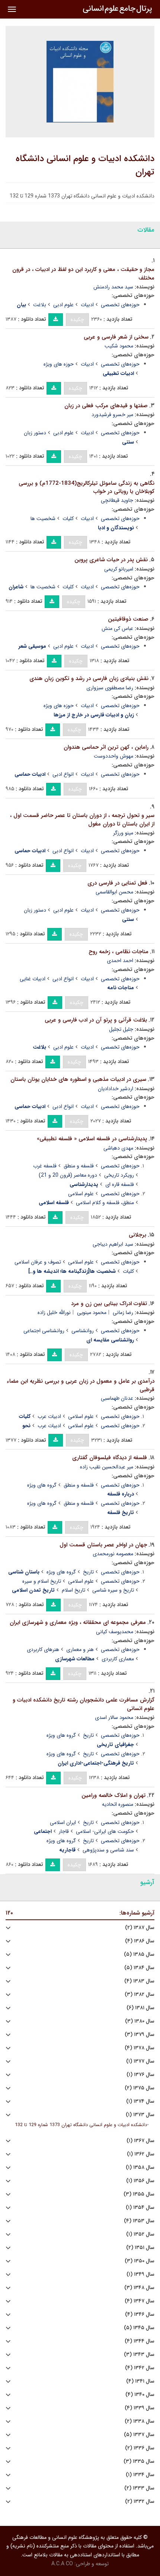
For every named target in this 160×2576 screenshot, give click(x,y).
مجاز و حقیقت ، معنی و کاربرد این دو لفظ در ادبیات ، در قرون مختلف (83, 274)
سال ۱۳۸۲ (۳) (140, 1995)
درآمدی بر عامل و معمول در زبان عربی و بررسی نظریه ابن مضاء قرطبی (81, 1385)
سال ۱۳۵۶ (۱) (140, 2181)
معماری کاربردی (118, 1659)
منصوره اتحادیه (118, 1804)
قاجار (64, 1831)
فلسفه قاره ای (120, 1184)
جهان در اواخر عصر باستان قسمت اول (103, 1545)
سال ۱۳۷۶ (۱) (140, 2075)
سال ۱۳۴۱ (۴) (140, 2381)
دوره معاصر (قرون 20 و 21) (68, 1175)
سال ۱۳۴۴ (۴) (140, 2341)
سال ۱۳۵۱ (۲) (140, 2248)
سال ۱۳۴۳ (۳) (139, 2355)
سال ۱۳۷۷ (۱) (140, 2061)
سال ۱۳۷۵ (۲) (140, 2088)
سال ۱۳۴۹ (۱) (140, 2274)
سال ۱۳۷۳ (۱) (140, 2115)
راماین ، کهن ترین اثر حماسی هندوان (106, 747)
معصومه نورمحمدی (113, 1554)
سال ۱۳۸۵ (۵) (139, 1954)
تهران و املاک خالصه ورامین (113, 1795)
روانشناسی (83, 1331)
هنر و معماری (80, 1650)
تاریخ (88, 1572)
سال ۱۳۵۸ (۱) (140, 2168)
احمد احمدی (120, 961)
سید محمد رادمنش (113, 287)
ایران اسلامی (63, 1823)
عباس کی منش (117, 628)
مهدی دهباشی (118, 1148)
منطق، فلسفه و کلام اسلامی (105, 1203)
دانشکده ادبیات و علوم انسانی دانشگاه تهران (85, 166)
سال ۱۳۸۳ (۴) (139, 1981)
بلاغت (40, 305)
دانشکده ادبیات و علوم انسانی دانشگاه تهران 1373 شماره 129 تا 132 (81, 2125)
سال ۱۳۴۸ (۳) (139, 2288)
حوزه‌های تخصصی (120, 305)
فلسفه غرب (45, 1166)
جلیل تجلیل (121, 1029)
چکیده (77, 320)
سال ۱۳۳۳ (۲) (139, 2488)
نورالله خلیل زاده (54, 1312)
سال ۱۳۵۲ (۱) (140, 2234)
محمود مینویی (92, 1312)
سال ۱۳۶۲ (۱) (141, 2154)
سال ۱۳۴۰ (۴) (140, 2395)
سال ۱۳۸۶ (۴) (140, 1941)
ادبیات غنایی (33, 979)
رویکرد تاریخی (119, 1175)
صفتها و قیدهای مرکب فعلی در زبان (106, 406)
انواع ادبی (63, 774)
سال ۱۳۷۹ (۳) (140, 2035)
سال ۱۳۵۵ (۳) (139, 2194)
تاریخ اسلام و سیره (42, 1581)
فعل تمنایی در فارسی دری (117, 883)
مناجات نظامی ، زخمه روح (119, 952)
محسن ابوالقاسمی (114, 892)
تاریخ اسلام (73, 1590)
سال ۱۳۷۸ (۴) (140, 2048)
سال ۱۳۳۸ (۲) (140, 2421)
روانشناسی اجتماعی (44, 1331)
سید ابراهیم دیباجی (113, 1244)
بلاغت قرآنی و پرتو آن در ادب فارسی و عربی (96, 1020)
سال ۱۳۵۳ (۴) (139, 2221)
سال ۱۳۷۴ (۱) (140, 2101)
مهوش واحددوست (113, 756)
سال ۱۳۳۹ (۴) (140, 2408)
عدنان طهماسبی (117, 1398)
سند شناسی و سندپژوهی (108, 1850)
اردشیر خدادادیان (116, 1089)
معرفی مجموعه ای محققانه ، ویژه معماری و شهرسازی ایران (78, 1622)
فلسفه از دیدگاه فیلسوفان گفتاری (110, 1458)
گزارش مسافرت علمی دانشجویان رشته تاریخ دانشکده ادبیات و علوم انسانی (84, 1704)
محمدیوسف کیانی (115, 1632)
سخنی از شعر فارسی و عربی (116, 337)
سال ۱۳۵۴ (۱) (140, 2208)
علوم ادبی (63, 305)
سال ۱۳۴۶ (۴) (140, 2315)
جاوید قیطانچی (117, 500)
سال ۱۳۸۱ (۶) (140, 2008)
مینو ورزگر (123, 833)
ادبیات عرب (49, 1416)
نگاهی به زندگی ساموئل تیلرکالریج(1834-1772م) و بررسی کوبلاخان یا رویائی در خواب (87, 488)
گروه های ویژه (42, 1485)
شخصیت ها (43, 519)
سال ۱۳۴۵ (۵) (139, 2328)
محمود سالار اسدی (114, 1717)
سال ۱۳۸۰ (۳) (140, 2021)
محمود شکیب (119, 346)
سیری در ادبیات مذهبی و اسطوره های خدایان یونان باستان (78, 1079)
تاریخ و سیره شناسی (113, 1590)
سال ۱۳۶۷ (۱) (140, 2141)
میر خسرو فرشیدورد (112, 415)
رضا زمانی (123, 1312)
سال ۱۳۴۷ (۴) (140, 2301)
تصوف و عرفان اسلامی (38, 1262)
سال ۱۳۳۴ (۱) (140, 2475)
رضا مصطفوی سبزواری (110, 688)
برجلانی (137, 1235)
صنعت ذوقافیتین (128, 619)
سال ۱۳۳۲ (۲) (140, 2502)
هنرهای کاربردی (43, 1650)
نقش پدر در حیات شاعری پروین (111, 560)
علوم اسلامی (81, 1194)
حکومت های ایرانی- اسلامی (105, 1831)
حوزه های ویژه (59, 364)
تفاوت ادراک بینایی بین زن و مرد (109, 1304)
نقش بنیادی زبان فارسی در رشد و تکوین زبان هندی (89, 679)
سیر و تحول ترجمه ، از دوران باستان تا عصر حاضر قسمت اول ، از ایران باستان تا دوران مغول (82, 820)
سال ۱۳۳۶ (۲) (140, 2448)
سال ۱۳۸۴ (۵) (139, 1968)
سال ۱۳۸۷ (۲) (140, 1928)
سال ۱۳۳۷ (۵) (139, 2435)
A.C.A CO (62, 2564)
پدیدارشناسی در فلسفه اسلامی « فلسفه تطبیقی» (92, 1139)
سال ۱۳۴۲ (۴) (140, 2368)
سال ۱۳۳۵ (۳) (139, 2461)
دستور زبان (35, 433)
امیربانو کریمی (119, 569)
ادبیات (87, 305)
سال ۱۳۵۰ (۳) (140, 2261)
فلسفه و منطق (79, 1166)
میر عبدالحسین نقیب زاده (107, 1467)
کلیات (68, 519)
